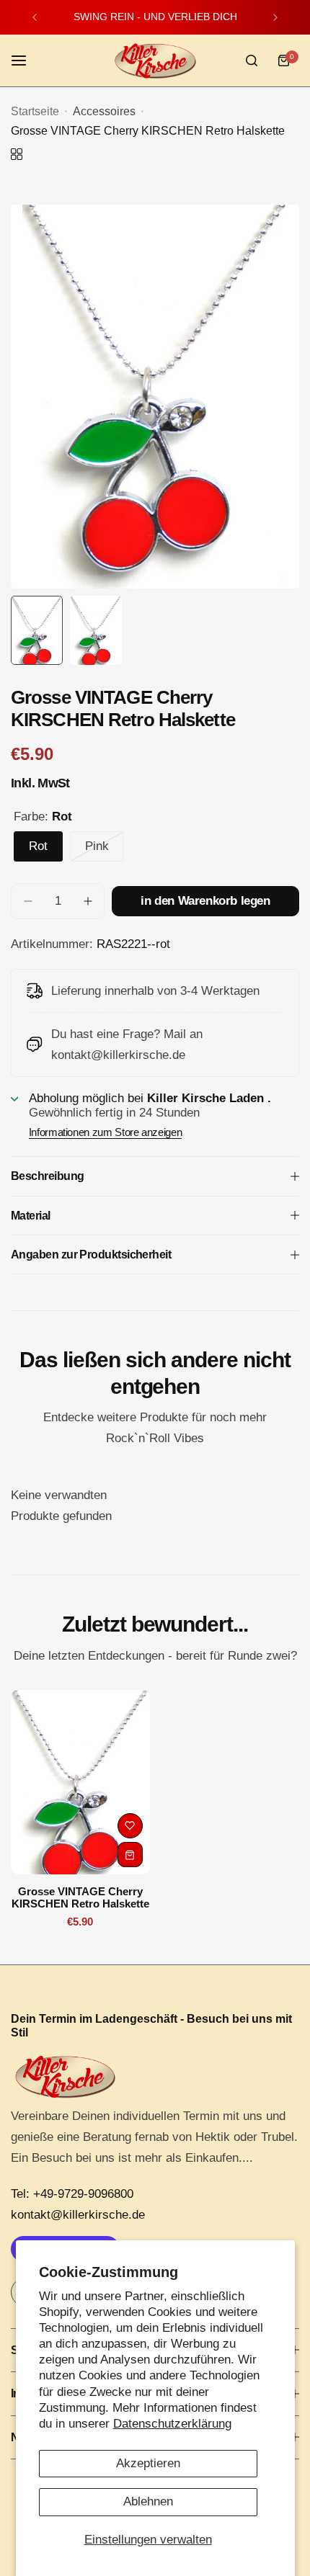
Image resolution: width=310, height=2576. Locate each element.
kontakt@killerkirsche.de (78, 2215)
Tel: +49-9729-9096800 (72, 2194)
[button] (35, 17)
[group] (155, 397)
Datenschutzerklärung (172, 2424)
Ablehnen (148, 2501)
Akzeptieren (148, 2463)
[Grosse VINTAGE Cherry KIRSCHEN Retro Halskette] (80, 1783)
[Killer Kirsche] (155, 61)
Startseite (35, 111)
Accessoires (104, 111)
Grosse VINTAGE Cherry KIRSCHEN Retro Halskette (80, 1897)
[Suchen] (252, 61)
